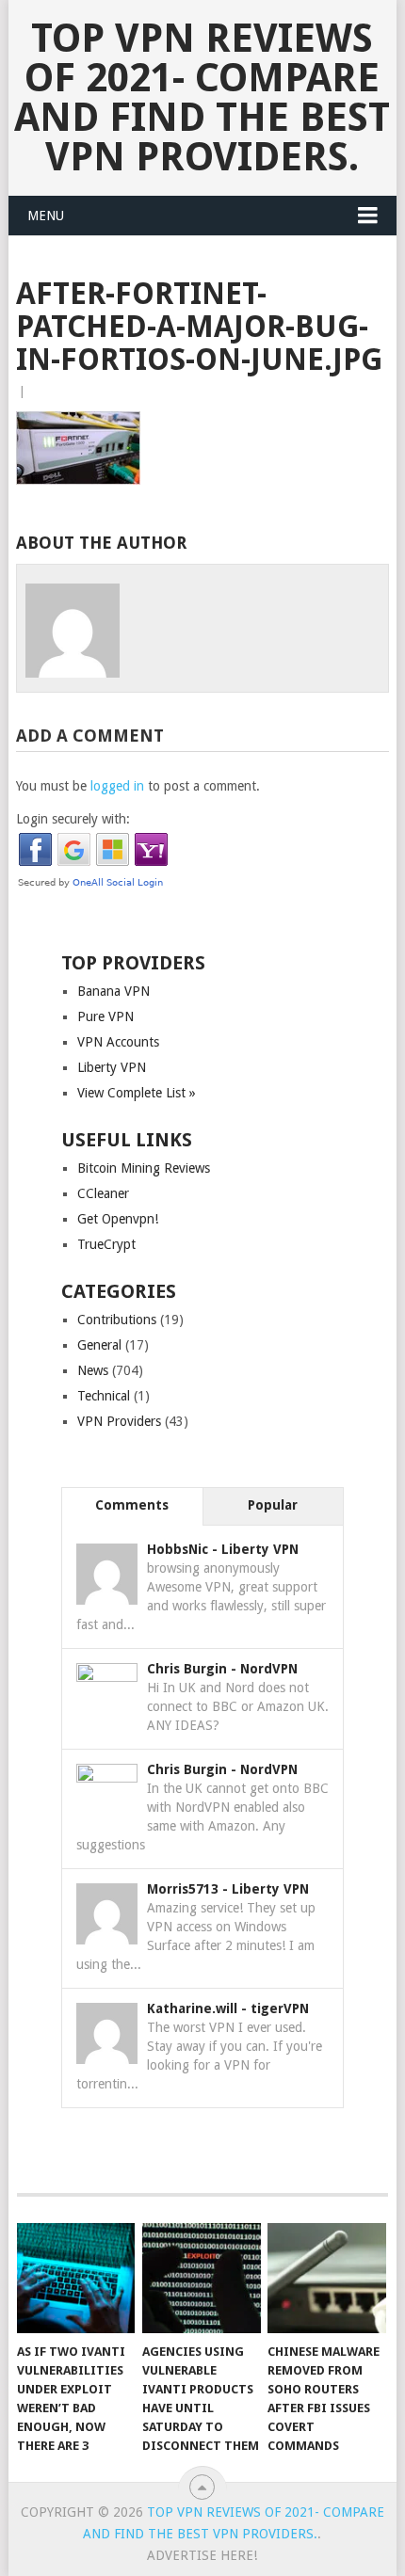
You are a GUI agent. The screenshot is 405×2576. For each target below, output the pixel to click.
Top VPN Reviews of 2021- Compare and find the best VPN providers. (202, 97)
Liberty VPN (112, 1067)
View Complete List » (137, 1093)
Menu (46, 216)
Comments (132, 1505)
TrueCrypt (106, 1244)
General (99, 1345)
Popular (273, 1505)
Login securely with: (73, 819)
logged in (117, 786)
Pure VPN (105, 1016)
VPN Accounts (118, 1042)
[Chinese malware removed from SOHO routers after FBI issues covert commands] (326, 2278)
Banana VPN (113, 991)
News (93, 1370)
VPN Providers (119, 1421)
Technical (104, 1396)
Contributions (117, 1320)
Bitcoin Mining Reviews (144, 1168)
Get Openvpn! (118, 1219)
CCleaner (103, 1193)
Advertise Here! (202, 2555)
